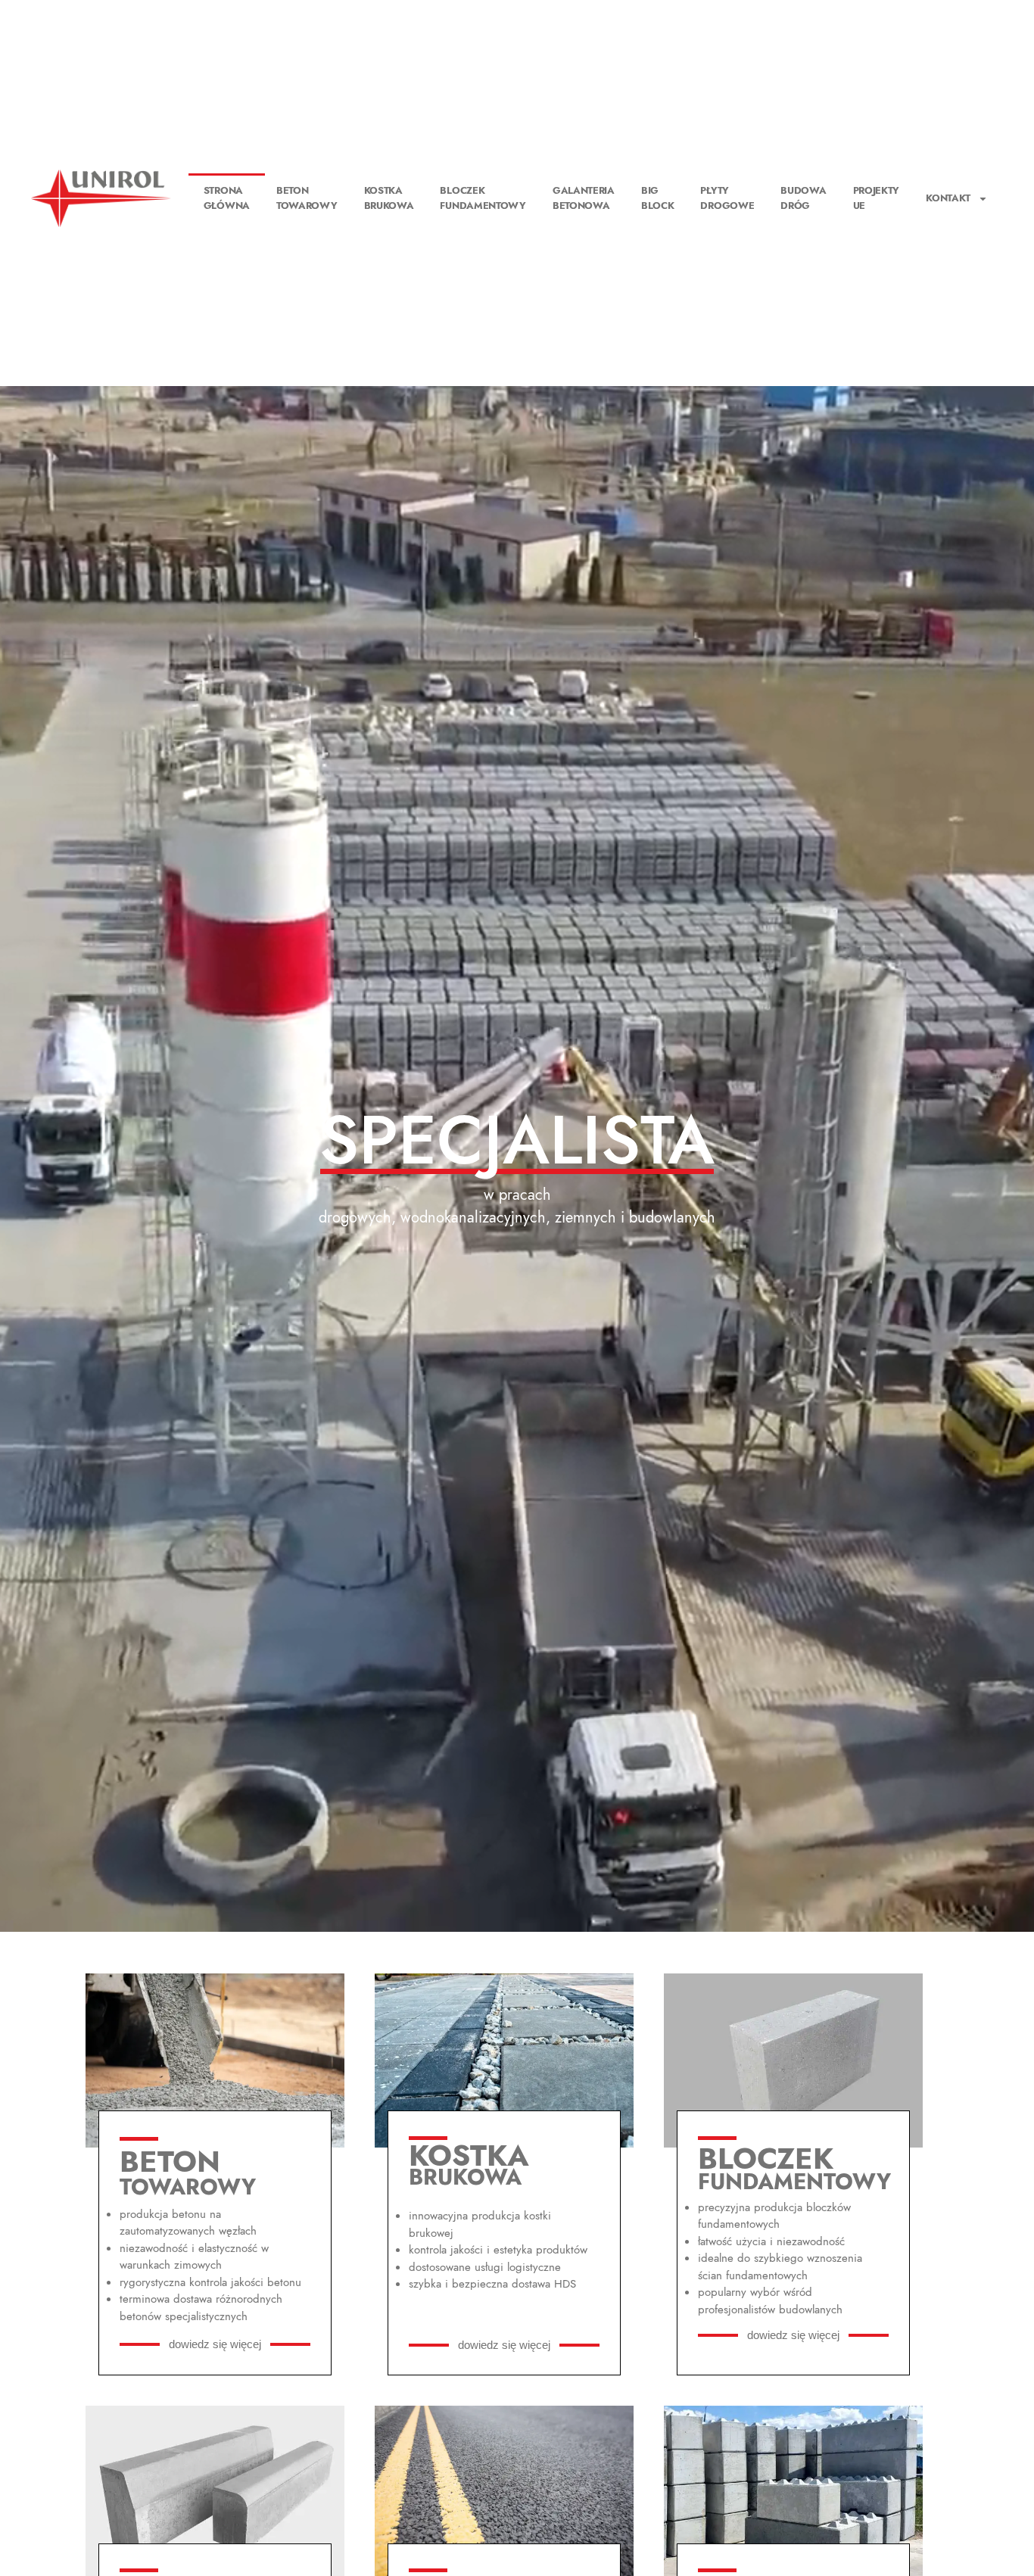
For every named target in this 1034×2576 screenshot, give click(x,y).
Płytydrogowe (727, 198)
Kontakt (948, 198)
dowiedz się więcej (215, 2344)
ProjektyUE (877, 198)
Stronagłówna (227, 198)
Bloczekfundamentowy (483, 198)
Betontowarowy (307, 198)
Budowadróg (803, 198)
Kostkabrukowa (389, 198)
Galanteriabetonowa (584, 198)
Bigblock (658, 198)
